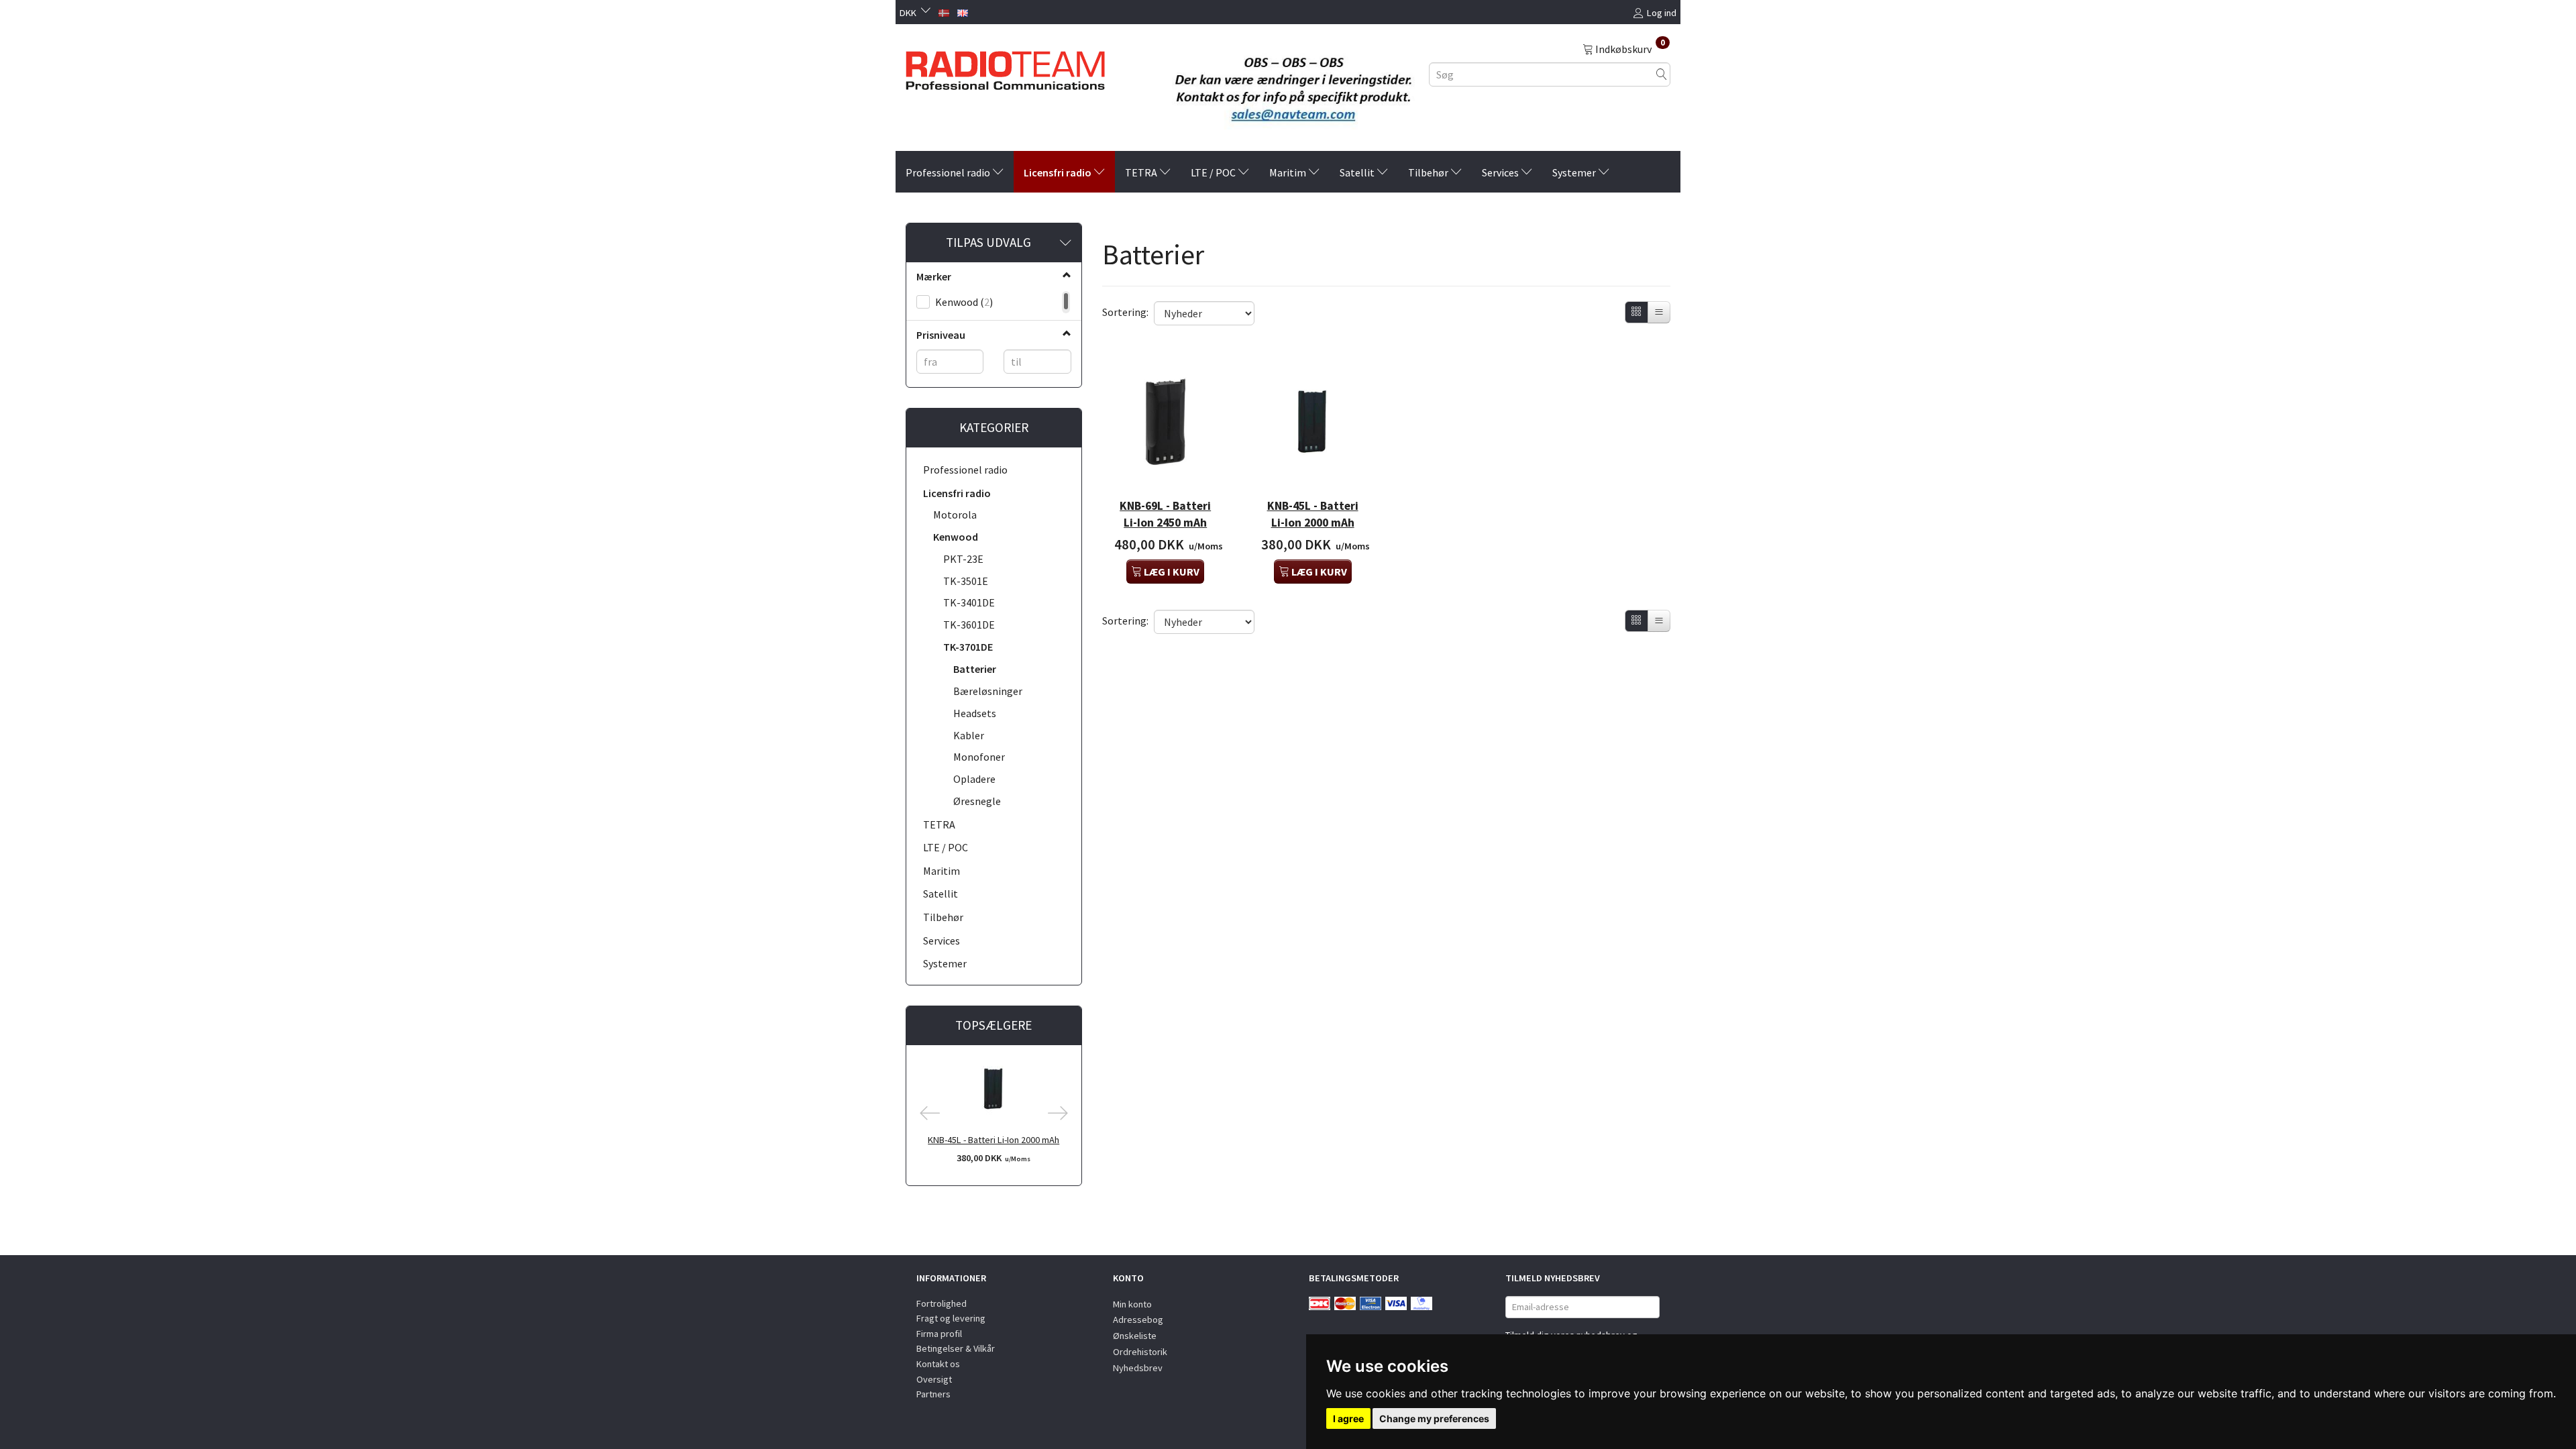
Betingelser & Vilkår (956, 1348)
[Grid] (1636, 312)
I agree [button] (1348, 1418)
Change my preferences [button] (1434, 1418)
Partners (933, 1394)
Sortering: (1125, 312)
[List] (1659, 312)
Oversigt (934, 1379)
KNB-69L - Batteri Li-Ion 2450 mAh (1165, 514)
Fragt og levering (951, 1318)
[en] (963, 11)
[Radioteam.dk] (1005, 67)
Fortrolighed (942, 1303)
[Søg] (1662, 74)
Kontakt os (938, 1364)
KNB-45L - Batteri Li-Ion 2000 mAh (994, 1140)
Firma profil (939, 1334)
